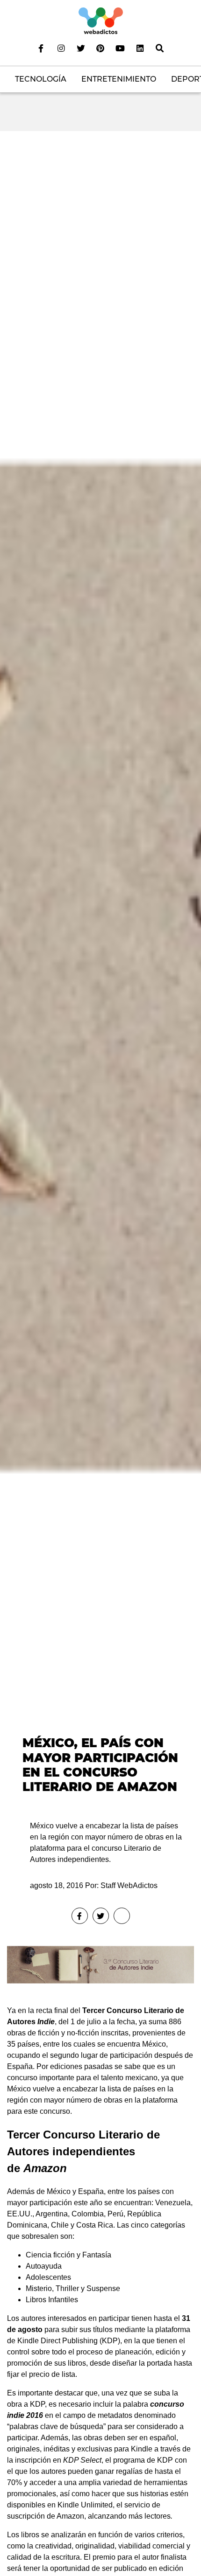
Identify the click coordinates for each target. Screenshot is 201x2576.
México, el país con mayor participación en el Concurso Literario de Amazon (100, 1765)
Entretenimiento (119, 79)
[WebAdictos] (101, 20)
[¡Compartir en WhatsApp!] (122, 1916)
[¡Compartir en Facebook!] (80, 1916)
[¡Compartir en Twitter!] (101, 1916)
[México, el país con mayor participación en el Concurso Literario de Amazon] (100, 968)
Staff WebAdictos (129, 1885)
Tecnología (41, 79)
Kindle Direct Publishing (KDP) (69, 2341)
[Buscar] (160, 48)
